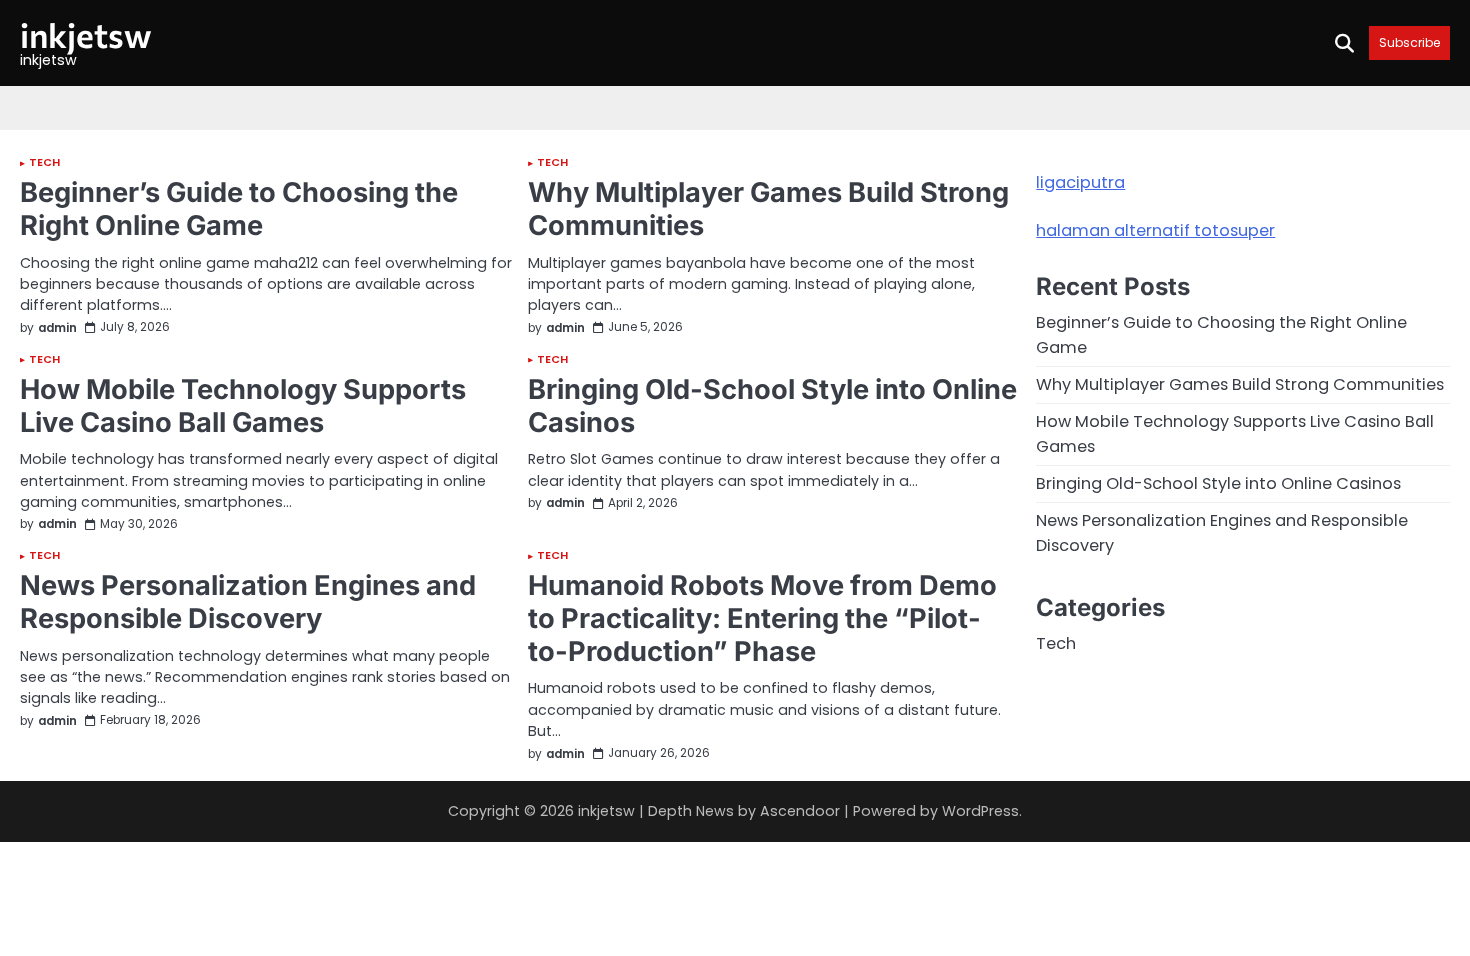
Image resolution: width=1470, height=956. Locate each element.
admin (57, 328)
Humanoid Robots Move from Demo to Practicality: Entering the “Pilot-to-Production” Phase (762, 618)
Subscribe (1409, 42)
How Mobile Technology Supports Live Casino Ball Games (243, 406)
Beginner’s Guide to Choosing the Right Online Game (239, 209)
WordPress (980, 811)
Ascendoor (800, 811)
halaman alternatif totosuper (1155, 230)
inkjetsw (86, 34)
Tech (44, 163)
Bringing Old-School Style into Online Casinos (772, 406)
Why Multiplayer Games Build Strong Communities (768, 209)
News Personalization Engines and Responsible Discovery (248, 602)
